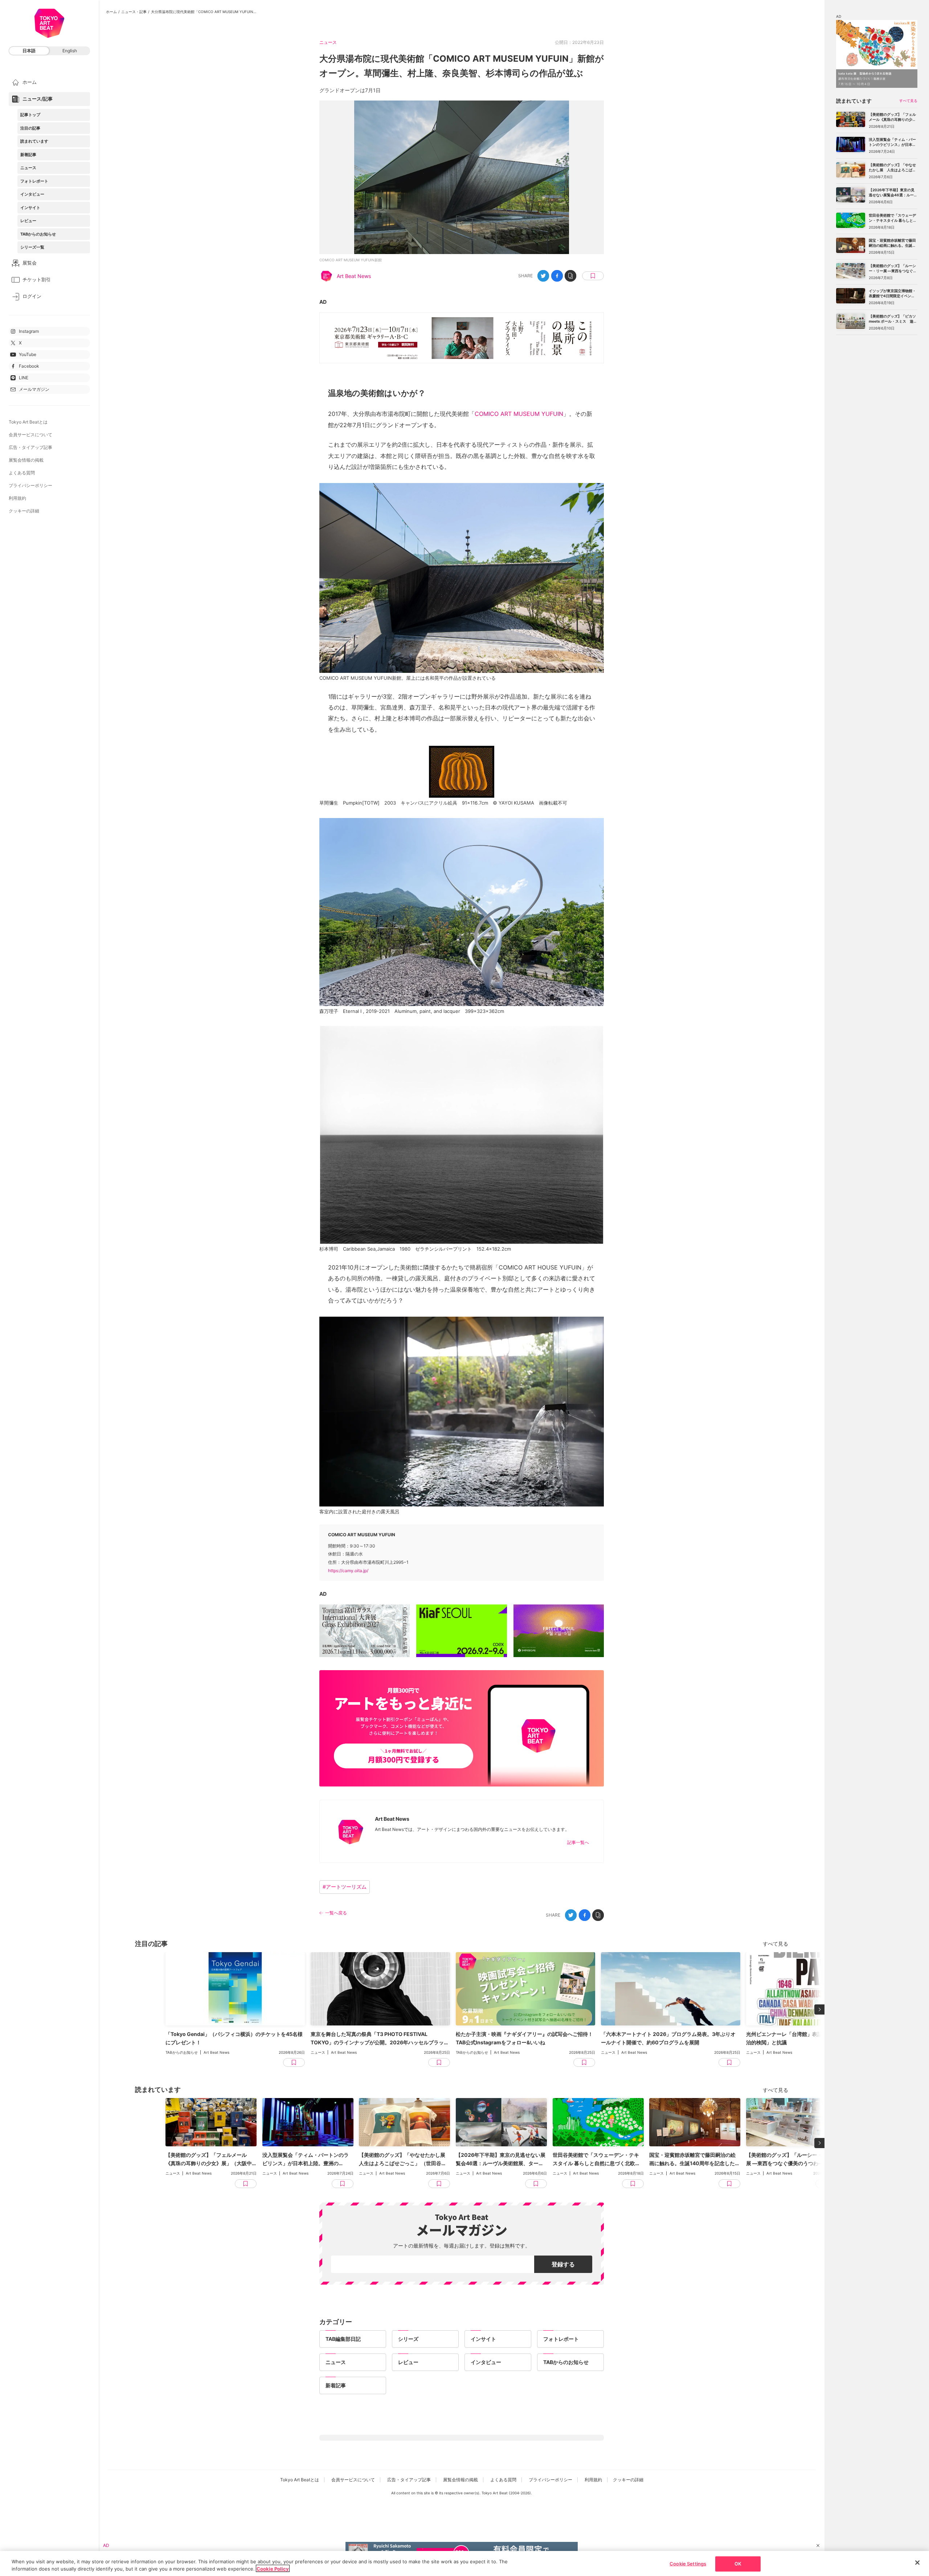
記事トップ (30, 115)
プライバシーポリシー (30, 485)
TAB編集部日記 (343, 2339)
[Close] (917, 2563)
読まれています (34, 141)
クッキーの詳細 (24, 511)
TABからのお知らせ (38, 234)
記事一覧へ (578, 1842)
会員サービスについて (30, 435)
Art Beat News (354, 276)
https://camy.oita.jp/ (348, 1571)
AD (323, 302)
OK (738, 2564)
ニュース (28, 168)
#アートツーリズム (345, 1887)
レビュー (28, 221)
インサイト (30, 208)
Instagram (29, 331)
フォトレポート (34, 181)
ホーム (111, 12)
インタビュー (32, 194)
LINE (24, 378)
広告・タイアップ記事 (30, 447)
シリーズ (408, 2339)
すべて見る (775, 1944)
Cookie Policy (273, 2568)
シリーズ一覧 (32, 247)
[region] (464, 2563)
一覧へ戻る (336, 1913)
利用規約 (17, 498)
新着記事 (28, 155)
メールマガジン (34, 389)
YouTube (28, 354)
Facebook (29, 366)
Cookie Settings (688, 2564)
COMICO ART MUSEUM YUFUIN (519, 414)
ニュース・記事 (134, 12)
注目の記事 (30, 128)
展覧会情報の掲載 (26, 460)
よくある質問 (22, 473)
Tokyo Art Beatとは (28, 422)
